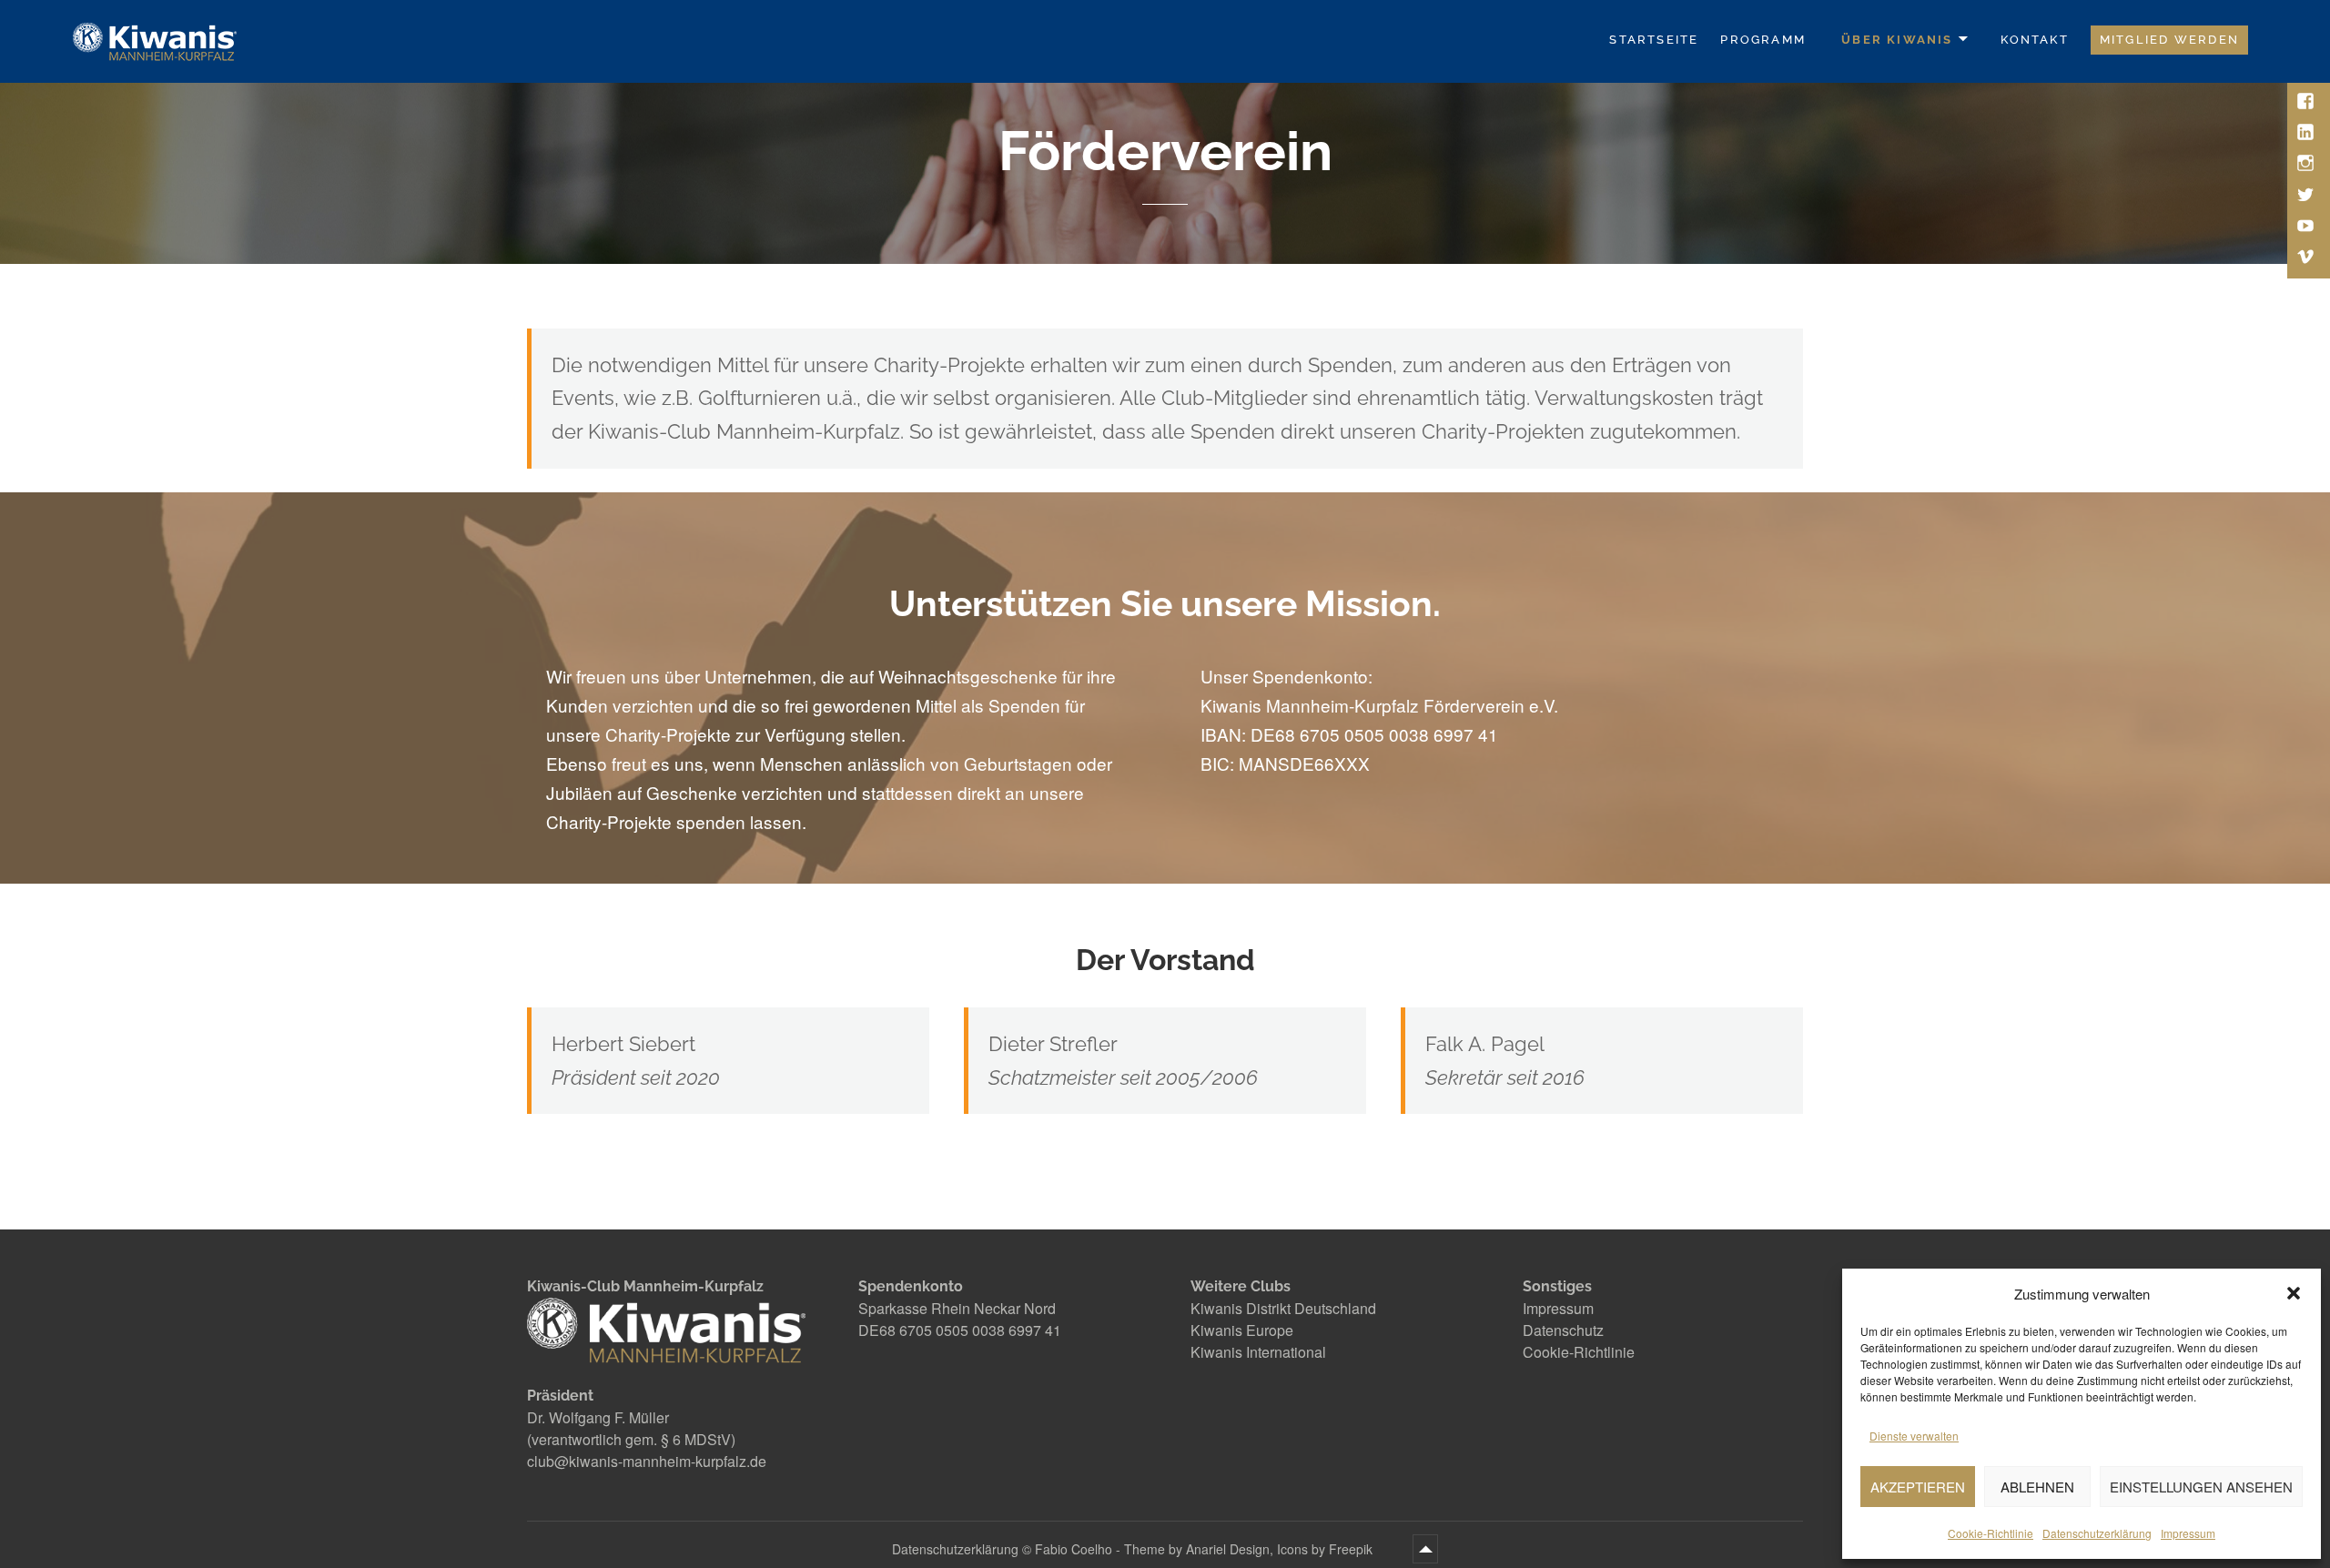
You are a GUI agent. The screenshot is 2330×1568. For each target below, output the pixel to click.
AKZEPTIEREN (1918, 1487)
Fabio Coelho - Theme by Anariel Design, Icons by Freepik (1206, 1549)
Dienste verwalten (1914, 1436)
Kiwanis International (1258, 1352)
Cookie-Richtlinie (1991, 1533)
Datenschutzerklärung (2097, 1533)
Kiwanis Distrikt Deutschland (1283, 1308)
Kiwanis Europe (1242, 1330)
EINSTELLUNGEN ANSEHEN (2201, 1487)
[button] (2294, 1293)
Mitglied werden (2169, 40)
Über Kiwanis (1897, 40)
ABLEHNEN (2037, 1487)
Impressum (2188, 1533)
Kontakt (2034, 40)
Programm (1763, 40)
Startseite (1654, 40)
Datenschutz (1563, 1330)
